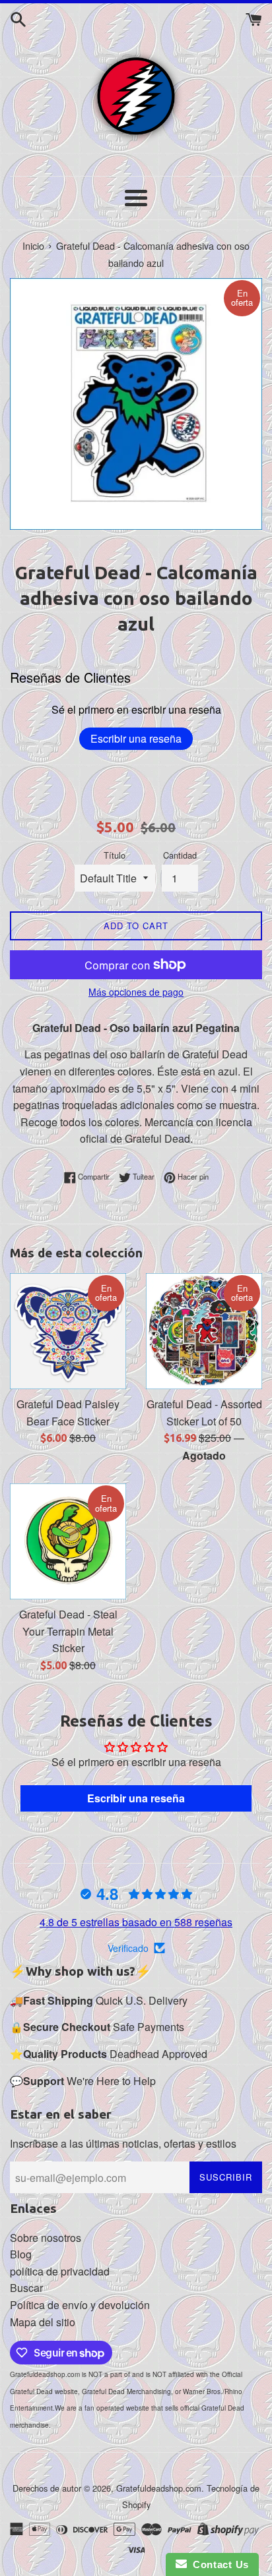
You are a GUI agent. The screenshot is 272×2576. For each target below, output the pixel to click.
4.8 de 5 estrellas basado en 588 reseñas (136, 1922)
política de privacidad (60, 2271)
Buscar (26, 2288)
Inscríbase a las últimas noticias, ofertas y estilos (123, 2143)
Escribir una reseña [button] (136, 1798)
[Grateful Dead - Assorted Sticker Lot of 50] (204, 1331)
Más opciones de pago (136, 992)
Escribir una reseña (136, 738)
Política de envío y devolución (80, 2305)
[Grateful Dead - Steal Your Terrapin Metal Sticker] (68, 1541)
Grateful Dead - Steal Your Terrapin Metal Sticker (68, 1631)
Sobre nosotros (46, 2238)
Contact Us (218, 2564)
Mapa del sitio (43, 2322)
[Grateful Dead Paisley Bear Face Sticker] (68, 1331)
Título (115, 855)
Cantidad (180, 855)
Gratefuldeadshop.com (159, 2488)
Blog (21, 2254)
